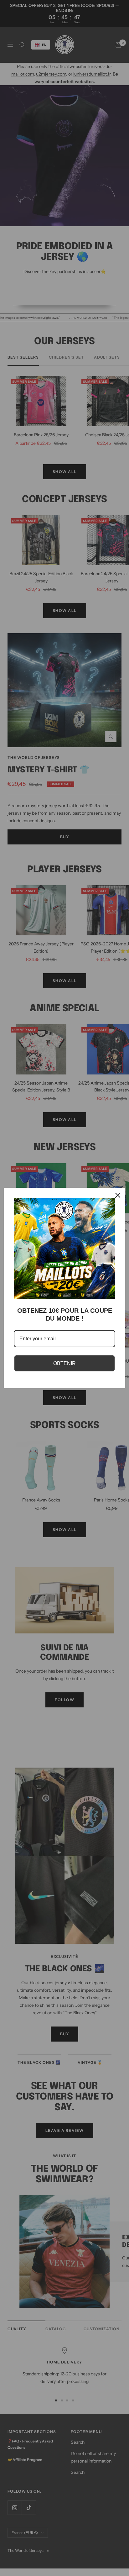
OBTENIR (64, 1363)
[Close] (118, 1195)
